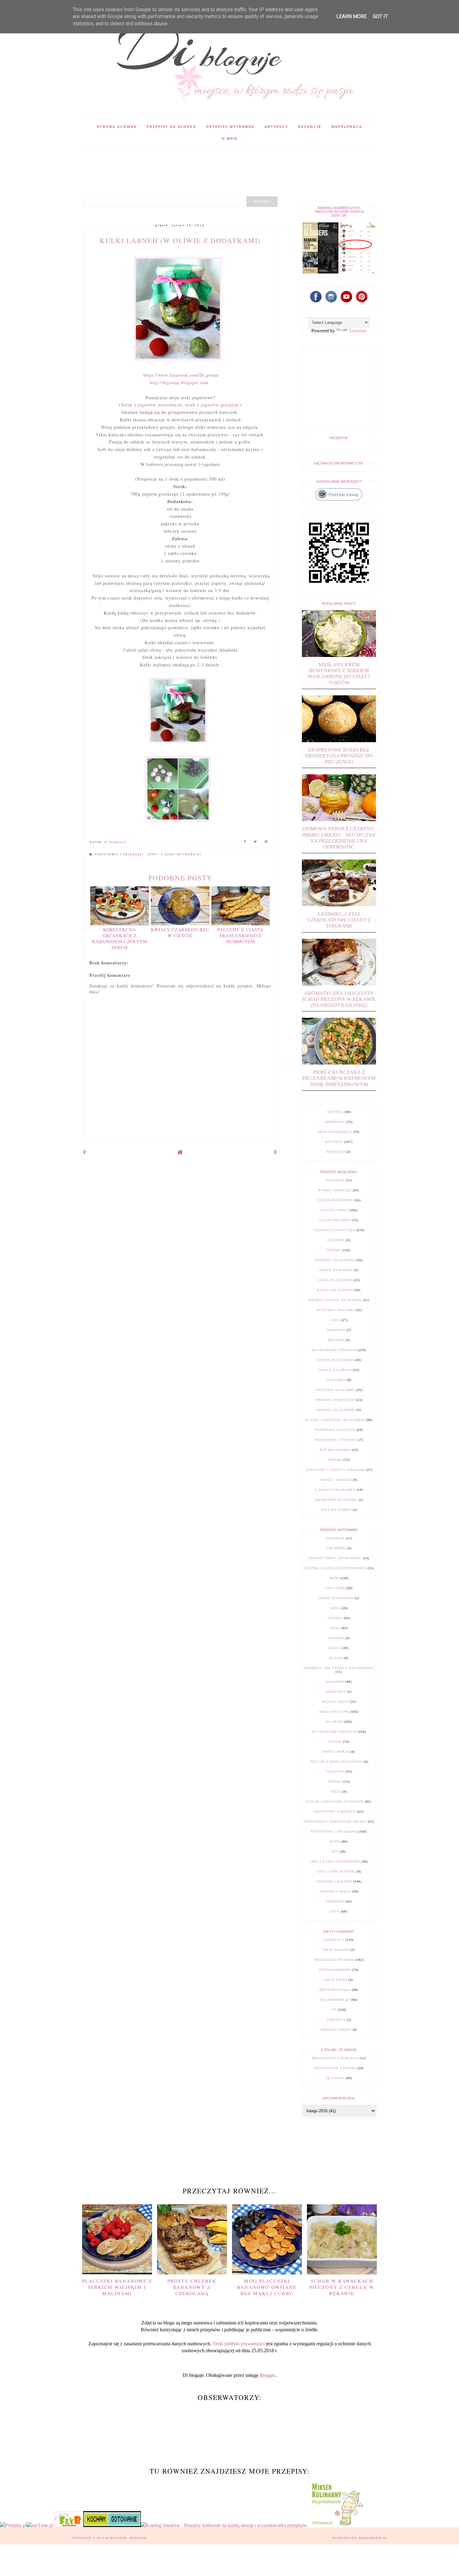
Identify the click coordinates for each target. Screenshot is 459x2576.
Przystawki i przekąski (120, 855)
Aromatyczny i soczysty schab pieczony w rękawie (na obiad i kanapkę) (339, 999)
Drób (334, 1578)
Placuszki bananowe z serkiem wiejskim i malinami (117, 2287)
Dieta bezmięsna (335, 1970)
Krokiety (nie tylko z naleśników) (339, 1668)
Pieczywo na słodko (335, 1390)
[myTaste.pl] (40, 2525)
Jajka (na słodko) (335, 1280)
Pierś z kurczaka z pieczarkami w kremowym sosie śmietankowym (339, 1078)
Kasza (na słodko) (335, 1290)
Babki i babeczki (335, 1190)
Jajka (335, 1628)
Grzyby (335, 1618)
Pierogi (335, 1782)
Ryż (335, 1851)
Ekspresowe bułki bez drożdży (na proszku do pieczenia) (339, 756)
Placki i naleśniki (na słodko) (335, 1420)
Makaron (335, 1682)
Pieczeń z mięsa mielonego (336, 1762)
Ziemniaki (335, 1901)
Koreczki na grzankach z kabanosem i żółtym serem (120, 938)
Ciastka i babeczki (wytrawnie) (335, 1568)
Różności (336, 1152)
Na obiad (334, 1722)
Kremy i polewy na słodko (335, 1300)
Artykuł (335, 1112)
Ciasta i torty (334, 1210)
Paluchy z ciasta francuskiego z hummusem (240, 935)
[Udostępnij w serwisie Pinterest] (266, 842)
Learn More (351, 16)
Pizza (336, 1792)
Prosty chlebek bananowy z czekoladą (192, 2287)
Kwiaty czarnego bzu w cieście (180, 933)
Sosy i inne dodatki (336, 1871)
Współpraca (347, 127)
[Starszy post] (276, 1152)
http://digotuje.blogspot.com (179, 382)
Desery (334, 1250)
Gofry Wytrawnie (336, 1598)
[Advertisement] (196, 162)
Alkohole (335, 1180)
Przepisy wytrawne (230, 127)
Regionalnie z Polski (335, 2068)
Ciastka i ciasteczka (334, 1230)
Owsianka (336, 1380)
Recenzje (310, 127)
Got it (380, 16)
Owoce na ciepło (335, 1370)
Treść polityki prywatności (239, 2344)
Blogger (267, 2375)
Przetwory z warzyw (335, 1812)
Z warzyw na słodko (335, 1490)
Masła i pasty (335, 1702)
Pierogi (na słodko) (336, 1410)
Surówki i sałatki (334, 1881)
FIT (334, 2010)
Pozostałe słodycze (335, 1430)
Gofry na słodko (336, 1270)
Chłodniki (336, 1548)
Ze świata (335, 2078)
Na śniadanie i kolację (334, 1350)
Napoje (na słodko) (335, 1360)
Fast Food (335, 1588)
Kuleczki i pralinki (335, 1310)
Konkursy (335, 1122)
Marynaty (336, 1692)
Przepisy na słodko (172, 127)
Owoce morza (336, 1752)
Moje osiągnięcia (335, 1132)
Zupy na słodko (336, 1510)
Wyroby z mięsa (335, 1891)
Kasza (335, 1648)
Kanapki (336, 1638)
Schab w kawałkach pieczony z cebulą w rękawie (342, 2287)
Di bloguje (117, 2538)
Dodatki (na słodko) (335, 1260)
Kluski (336, 1658)
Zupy (335, 1911)
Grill (335, 1608)
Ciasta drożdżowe (335, 1200)
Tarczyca (336, 2020)
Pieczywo (335, 1772)
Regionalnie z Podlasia (335, 2058)
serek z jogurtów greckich (212, 405)
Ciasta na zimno (335, 1220)
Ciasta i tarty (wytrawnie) (335, 1558)
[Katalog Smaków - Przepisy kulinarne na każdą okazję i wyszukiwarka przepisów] (224, 2525)
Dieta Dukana (336, 1950)
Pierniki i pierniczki (335, 1400)
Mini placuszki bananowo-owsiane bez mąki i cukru (267, 2287)
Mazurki (336, 1340)
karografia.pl (373, 2538)
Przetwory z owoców (336, 1440)
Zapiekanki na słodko (336, 1500)
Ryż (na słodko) (335, 1450)
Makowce (336, 1330)
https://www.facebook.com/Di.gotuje (181, 375)
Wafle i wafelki (336, 1480)
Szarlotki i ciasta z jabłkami (335, 1470)
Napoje (335, 1742)
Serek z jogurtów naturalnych (151, 405)
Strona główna (117, 127)
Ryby (335, 1841)
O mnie (230, 139)
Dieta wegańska (335, 1990)
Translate (358, 331)
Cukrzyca (334, 1940)
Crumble (336, 1240)
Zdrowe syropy (336, 2030)
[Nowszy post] (85, 1152)
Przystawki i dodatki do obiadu (335, 1822)
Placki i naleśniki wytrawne (335, 1802)
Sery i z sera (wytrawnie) (175, 855)
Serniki (335, 1460)
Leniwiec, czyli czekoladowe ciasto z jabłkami (339, 920)
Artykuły (276, 127)
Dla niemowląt (335, 2000)
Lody (335, 1320)
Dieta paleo (336, 1980)
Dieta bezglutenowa (334, 1960)
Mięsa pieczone (334, 1712)
